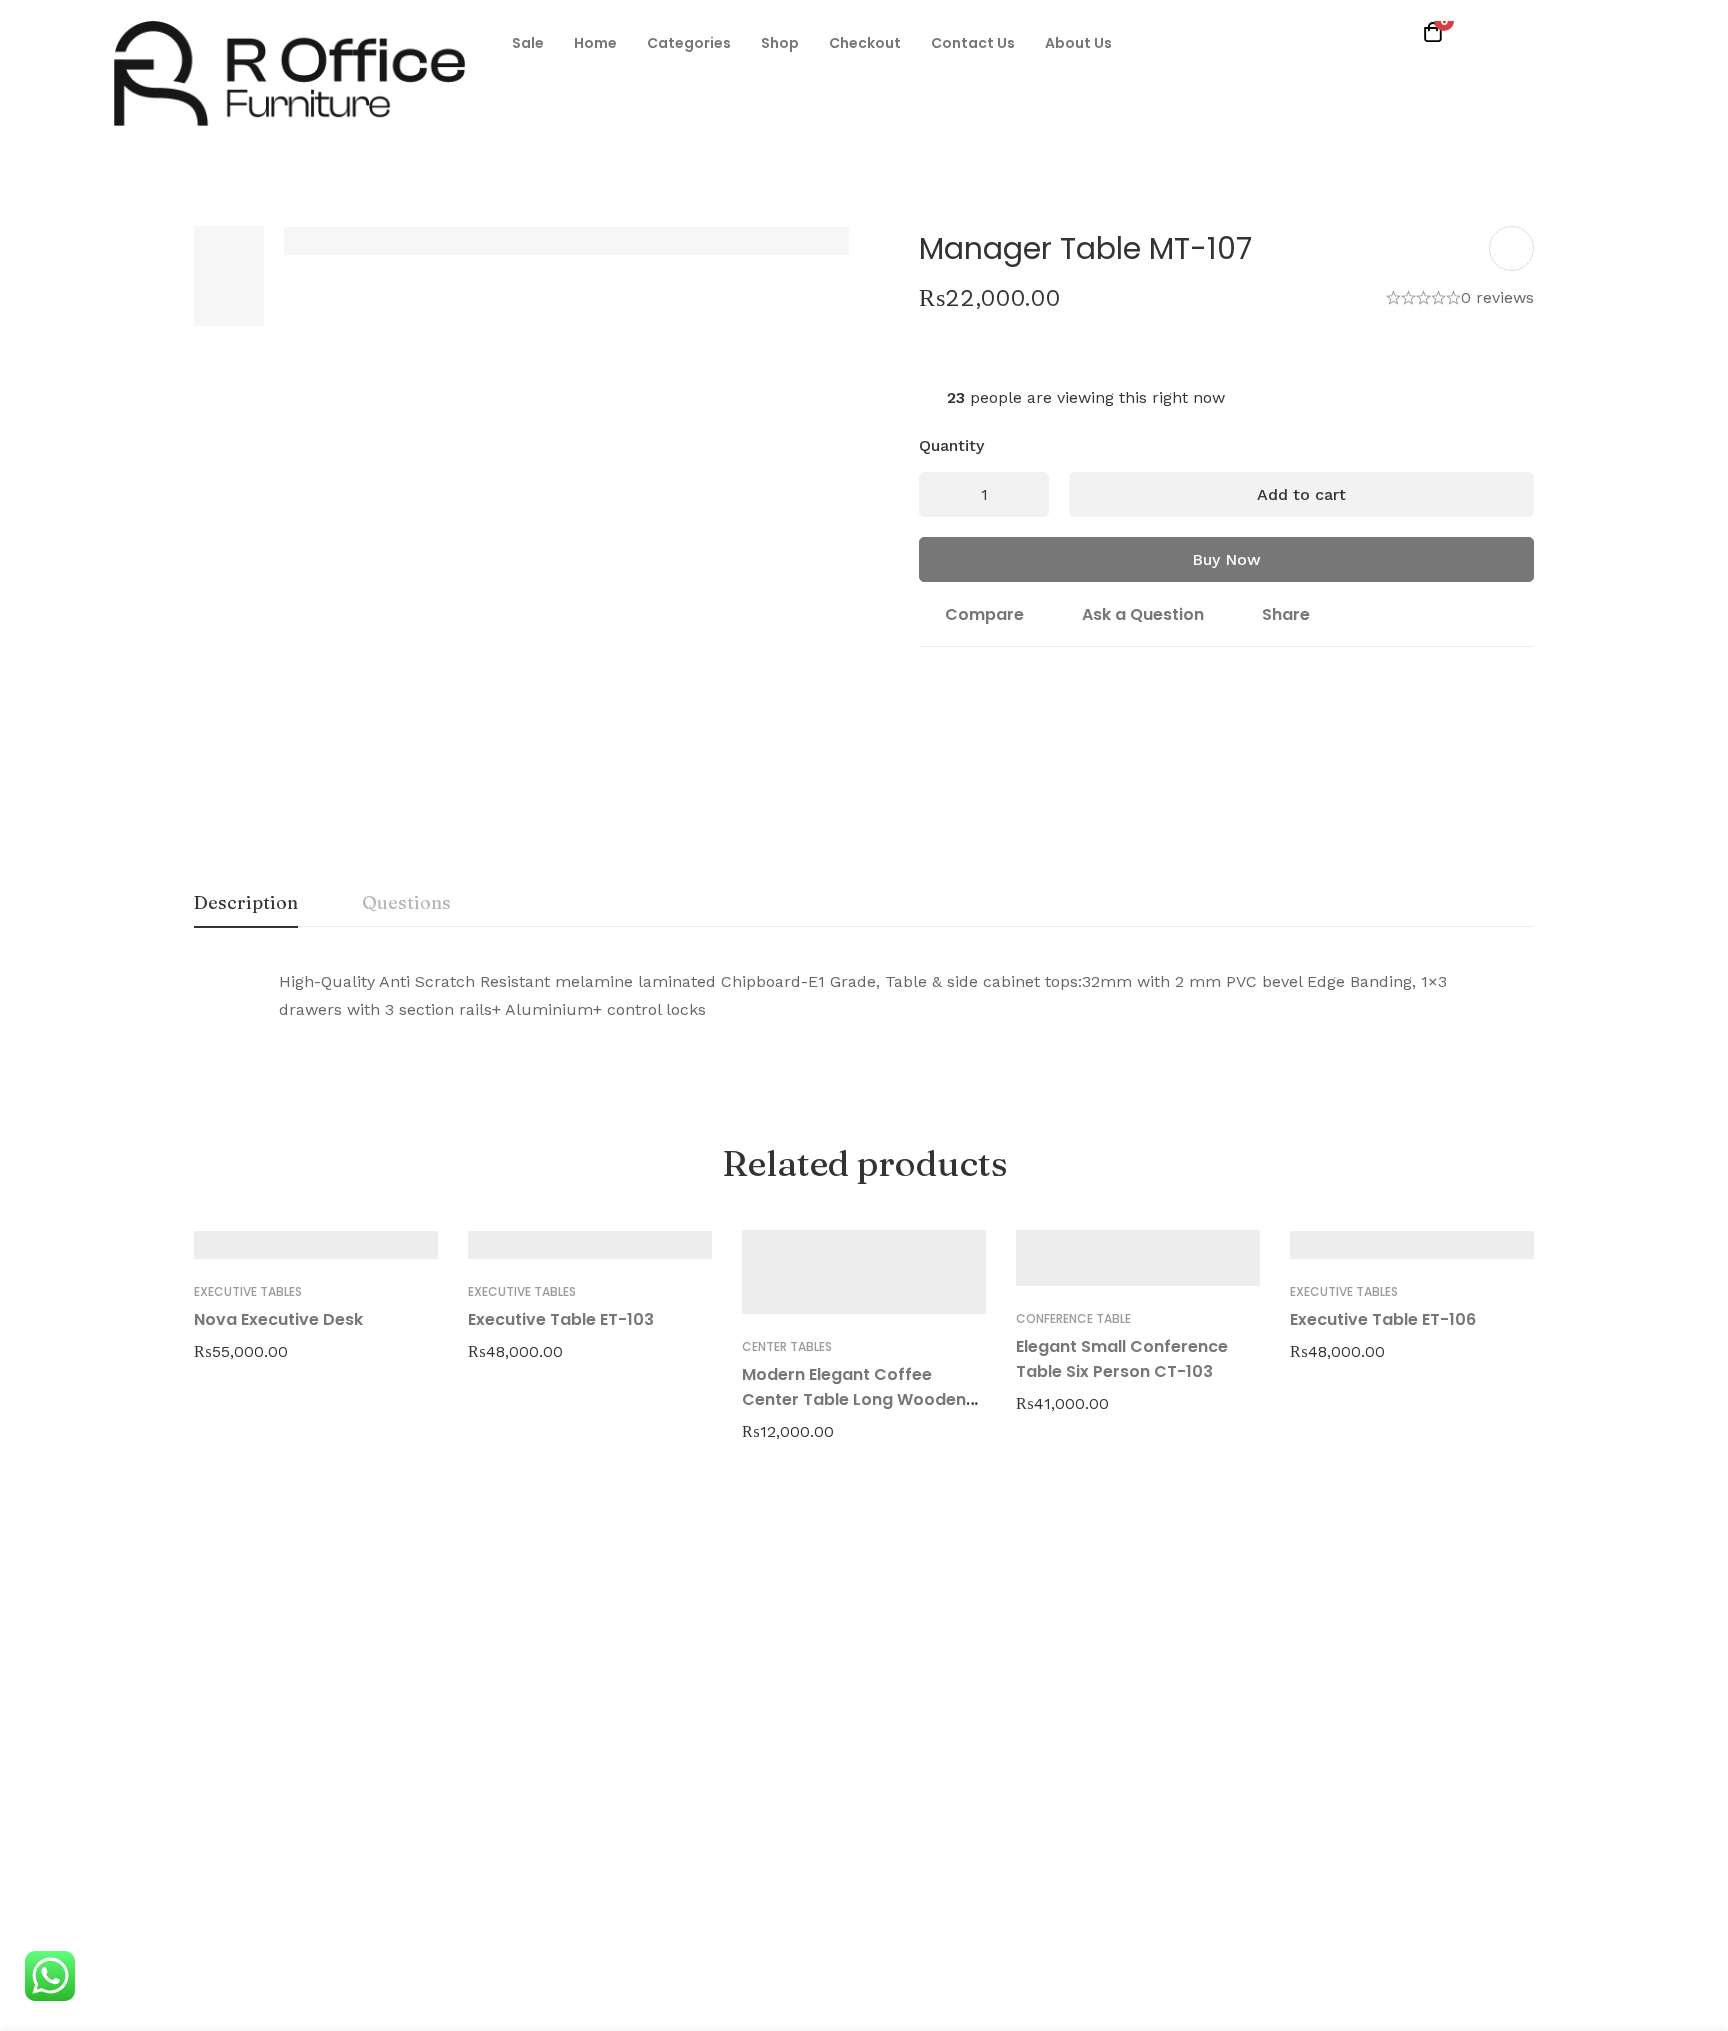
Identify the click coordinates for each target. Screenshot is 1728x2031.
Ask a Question (1143, 614)
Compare (984, 614)
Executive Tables (248, 1291)
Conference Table (1073, 1318)
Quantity (951, 445)
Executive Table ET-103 (561, 1319)
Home (595, 43)
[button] (528, 43)
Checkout (865, 43)
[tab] (246, 904)
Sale (528, 43)
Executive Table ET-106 (1383, 1319)
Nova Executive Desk (278, 1319)
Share (1286, 614)
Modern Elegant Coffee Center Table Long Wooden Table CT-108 (854, 1399)
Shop (780, 43)
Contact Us (973, 43)
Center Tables (787, 1346)
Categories (689, 43)
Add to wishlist (1511, 248)
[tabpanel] (864, 1008)
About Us (1078, 43)
